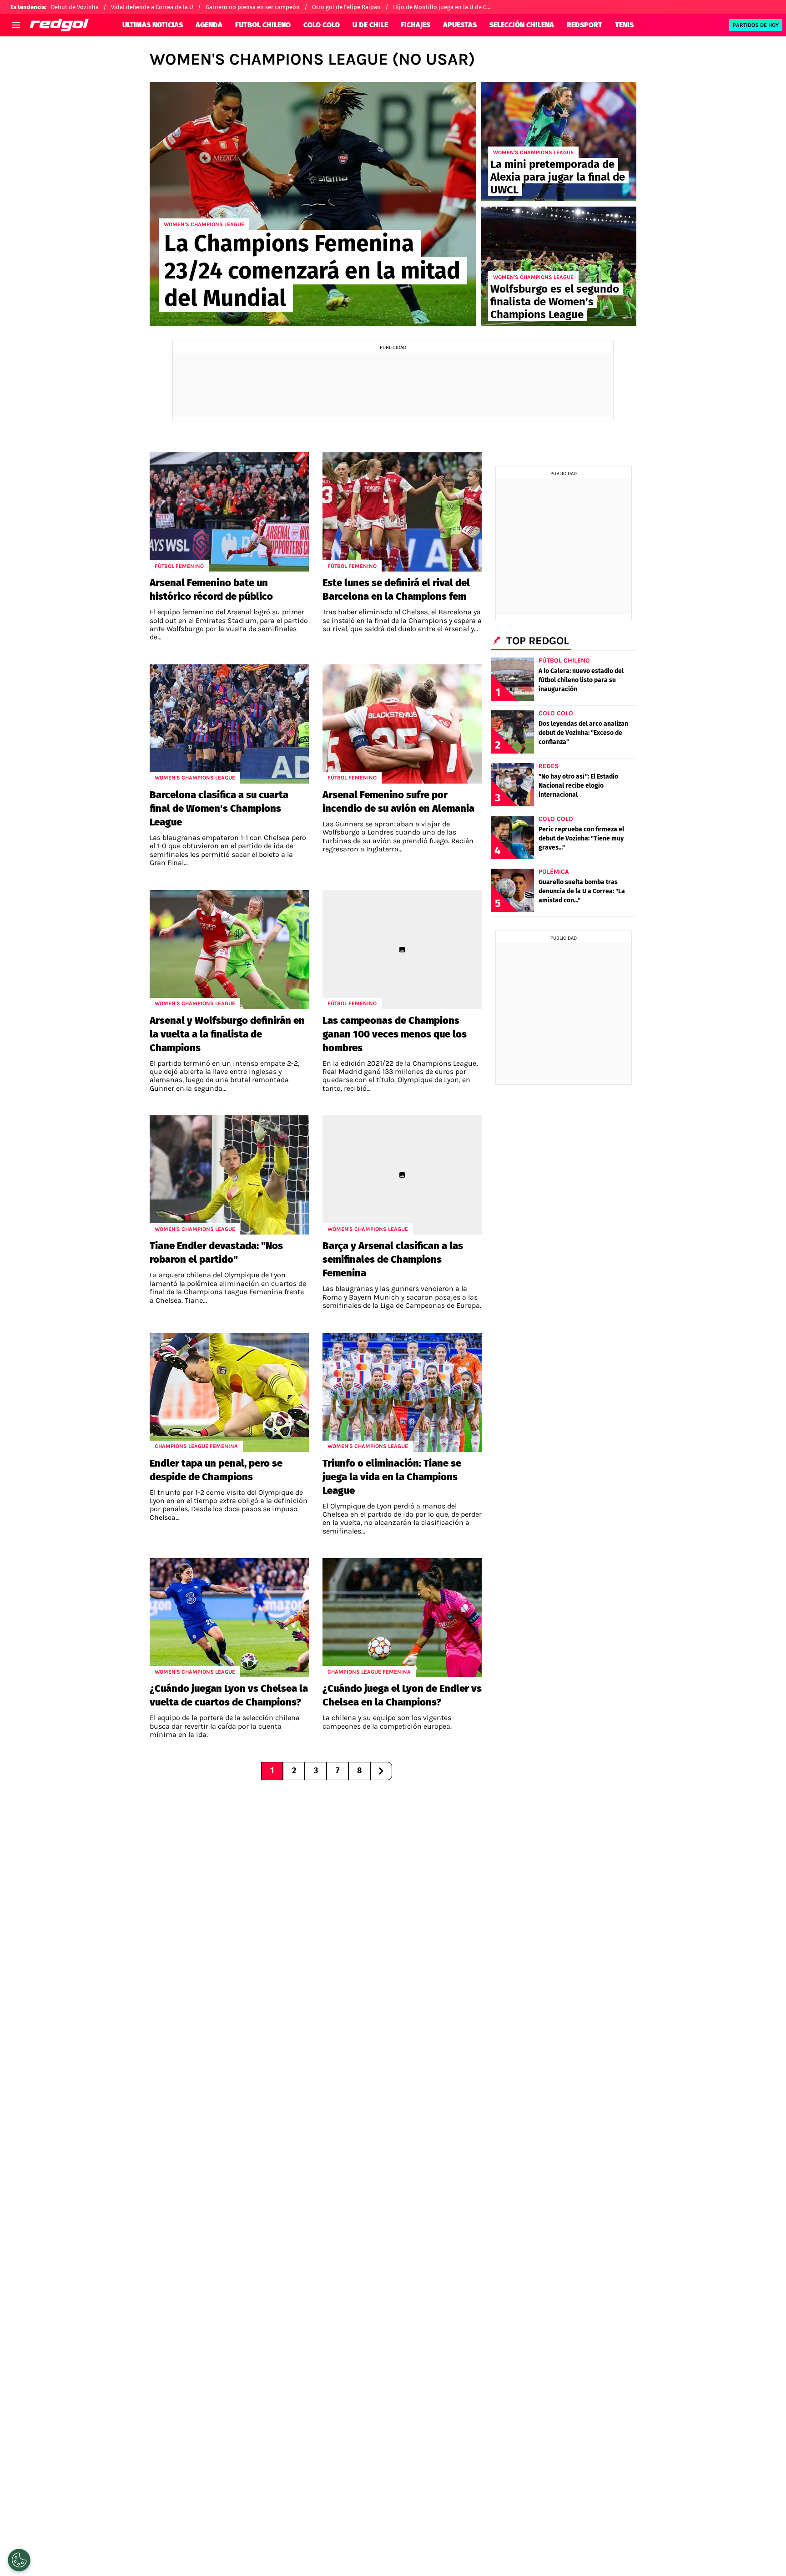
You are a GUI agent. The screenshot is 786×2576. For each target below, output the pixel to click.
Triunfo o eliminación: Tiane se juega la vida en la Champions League (392, 1477)
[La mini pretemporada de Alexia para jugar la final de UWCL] (559, 142)
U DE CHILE (370, 25)
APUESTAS (460, 25)
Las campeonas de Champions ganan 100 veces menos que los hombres (395, 1034)
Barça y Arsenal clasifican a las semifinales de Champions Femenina (393, 1259)
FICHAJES (416, 25)
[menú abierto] (16, 25)
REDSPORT (584, 25)
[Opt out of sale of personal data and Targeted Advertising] (19, 2560)
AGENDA (209, 25)
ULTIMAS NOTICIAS (153, 25)
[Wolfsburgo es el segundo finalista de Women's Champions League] (559, 266)
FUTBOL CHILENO (263, 25)
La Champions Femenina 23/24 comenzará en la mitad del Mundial (312, 271)
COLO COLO (322, 25)
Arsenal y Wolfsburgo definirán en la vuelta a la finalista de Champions (227, 1034)
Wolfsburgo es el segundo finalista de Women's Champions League (555, 302)
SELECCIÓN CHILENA (522, 25)
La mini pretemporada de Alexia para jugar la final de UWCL (558, 177)
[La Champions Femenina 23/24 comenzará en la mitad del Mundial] (313, 204)
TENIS (624, 25)
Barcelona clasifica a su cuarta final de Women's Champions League (219, 808)
